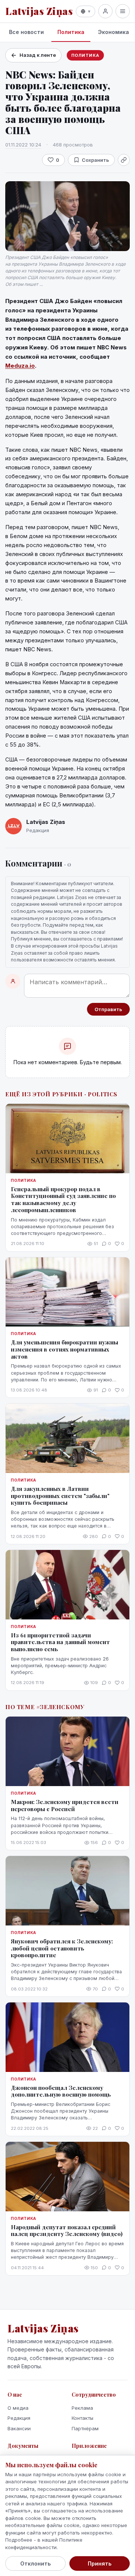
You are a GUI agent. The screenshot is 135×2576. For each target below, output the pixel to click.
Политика (71, 32)
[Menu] (123, 11)
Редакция (19, 2418)
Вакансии (19, 2428)
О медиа (18, 2408)
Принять (100, 2563)
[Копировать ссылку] (124, 160)
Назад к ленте (38, 55)
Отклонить (35, 2563)
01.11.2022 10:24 (23, 145)
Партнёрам (85, 2428)
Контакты (82, 2418)
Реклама (82, 2408)
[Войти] (105, 11)
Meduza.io (20, 366)
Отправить (108, 1009)
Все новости (26, 32)
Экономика (113, 32)
